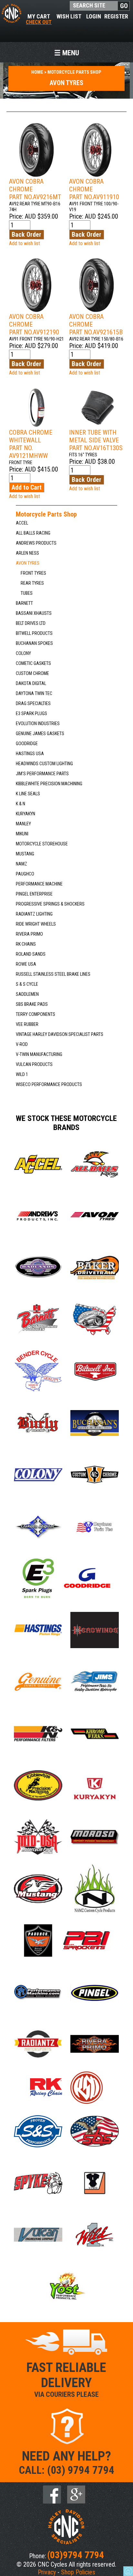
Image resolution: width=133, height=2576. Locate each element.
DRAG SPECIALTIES (33, 704)
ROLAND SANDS (31, 954)
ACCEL (22, 523)
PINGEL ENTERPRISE (34, 894)
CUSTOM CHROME (32, 674)
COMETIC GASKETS (33, 663)
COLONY (23, 653)
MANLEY (23, 824)
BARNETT (24, 603)
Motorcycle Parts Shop (46, 514)
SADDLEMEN (27, 994)
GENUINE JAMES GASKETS (40, 734)
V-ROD (22, 1044)
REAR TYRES (32, 583)
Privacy (47, 2572)
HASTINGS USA (30, 754)
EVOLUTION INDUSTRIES (38, 724)
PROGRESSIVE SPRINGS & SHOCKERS (50, 904)
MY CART (39, 19)
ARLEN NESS (27, 553)
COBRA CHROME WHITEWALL (31, 444)
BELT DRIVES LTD (31, 623)
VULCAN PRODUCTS (34, 1065)
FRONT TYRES (33, 573)
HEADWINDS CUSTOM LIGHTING (44, 764)
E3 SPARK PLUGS (31, 714)
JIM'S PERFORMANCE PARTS (42, 774)
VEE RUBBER (27, 1024)
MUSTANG (25, 854)
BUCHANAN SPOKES (34, 643)
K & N (20, 804)
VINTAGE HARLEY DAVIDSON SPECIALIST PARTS (60, 1034)
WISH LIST (69, 16)
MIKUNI (22, 834)
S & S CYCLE (27, 984)
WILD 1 (22, 1075)
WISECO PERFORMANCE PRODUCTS (49, 1085)
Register (116, 16)
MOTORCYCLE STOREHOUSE (42, 844)
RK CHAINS (26, 944)
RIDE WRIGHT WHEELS (36, 924)
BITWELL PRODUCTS (34, 633)
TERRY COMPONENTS (36, 1014)
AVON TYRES (28, 563)
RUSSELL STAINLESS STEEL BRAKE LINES (53, 974)
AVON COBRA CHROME (35, 189)
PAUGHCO (25, 874)
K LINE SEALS (28, 794)
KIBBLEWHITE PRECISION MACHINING (49, 784)
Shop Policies (78, 2572)
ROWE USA (26, 964)
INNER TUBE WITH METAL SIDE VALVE (96, 440)
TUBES (27, 593)
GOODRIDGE (27, 744)
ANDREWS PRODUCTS (36, 543)
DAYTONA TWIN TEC (34, 694)
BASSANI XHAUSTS (34, 613)
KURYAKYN (26, 814)
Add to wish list (25, 243)
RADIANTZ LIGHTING (34, 914)
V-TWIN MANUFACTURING (39, 1054)
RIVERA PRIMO (29, 934)
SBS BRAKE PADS (32, 1004)
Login (94, 16)
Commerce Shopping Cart (128, 2571)
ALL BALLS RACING (33, 533)
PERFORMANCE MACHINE (39, 884)
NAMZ (21, 864)
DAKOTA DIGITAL (31, 684)
